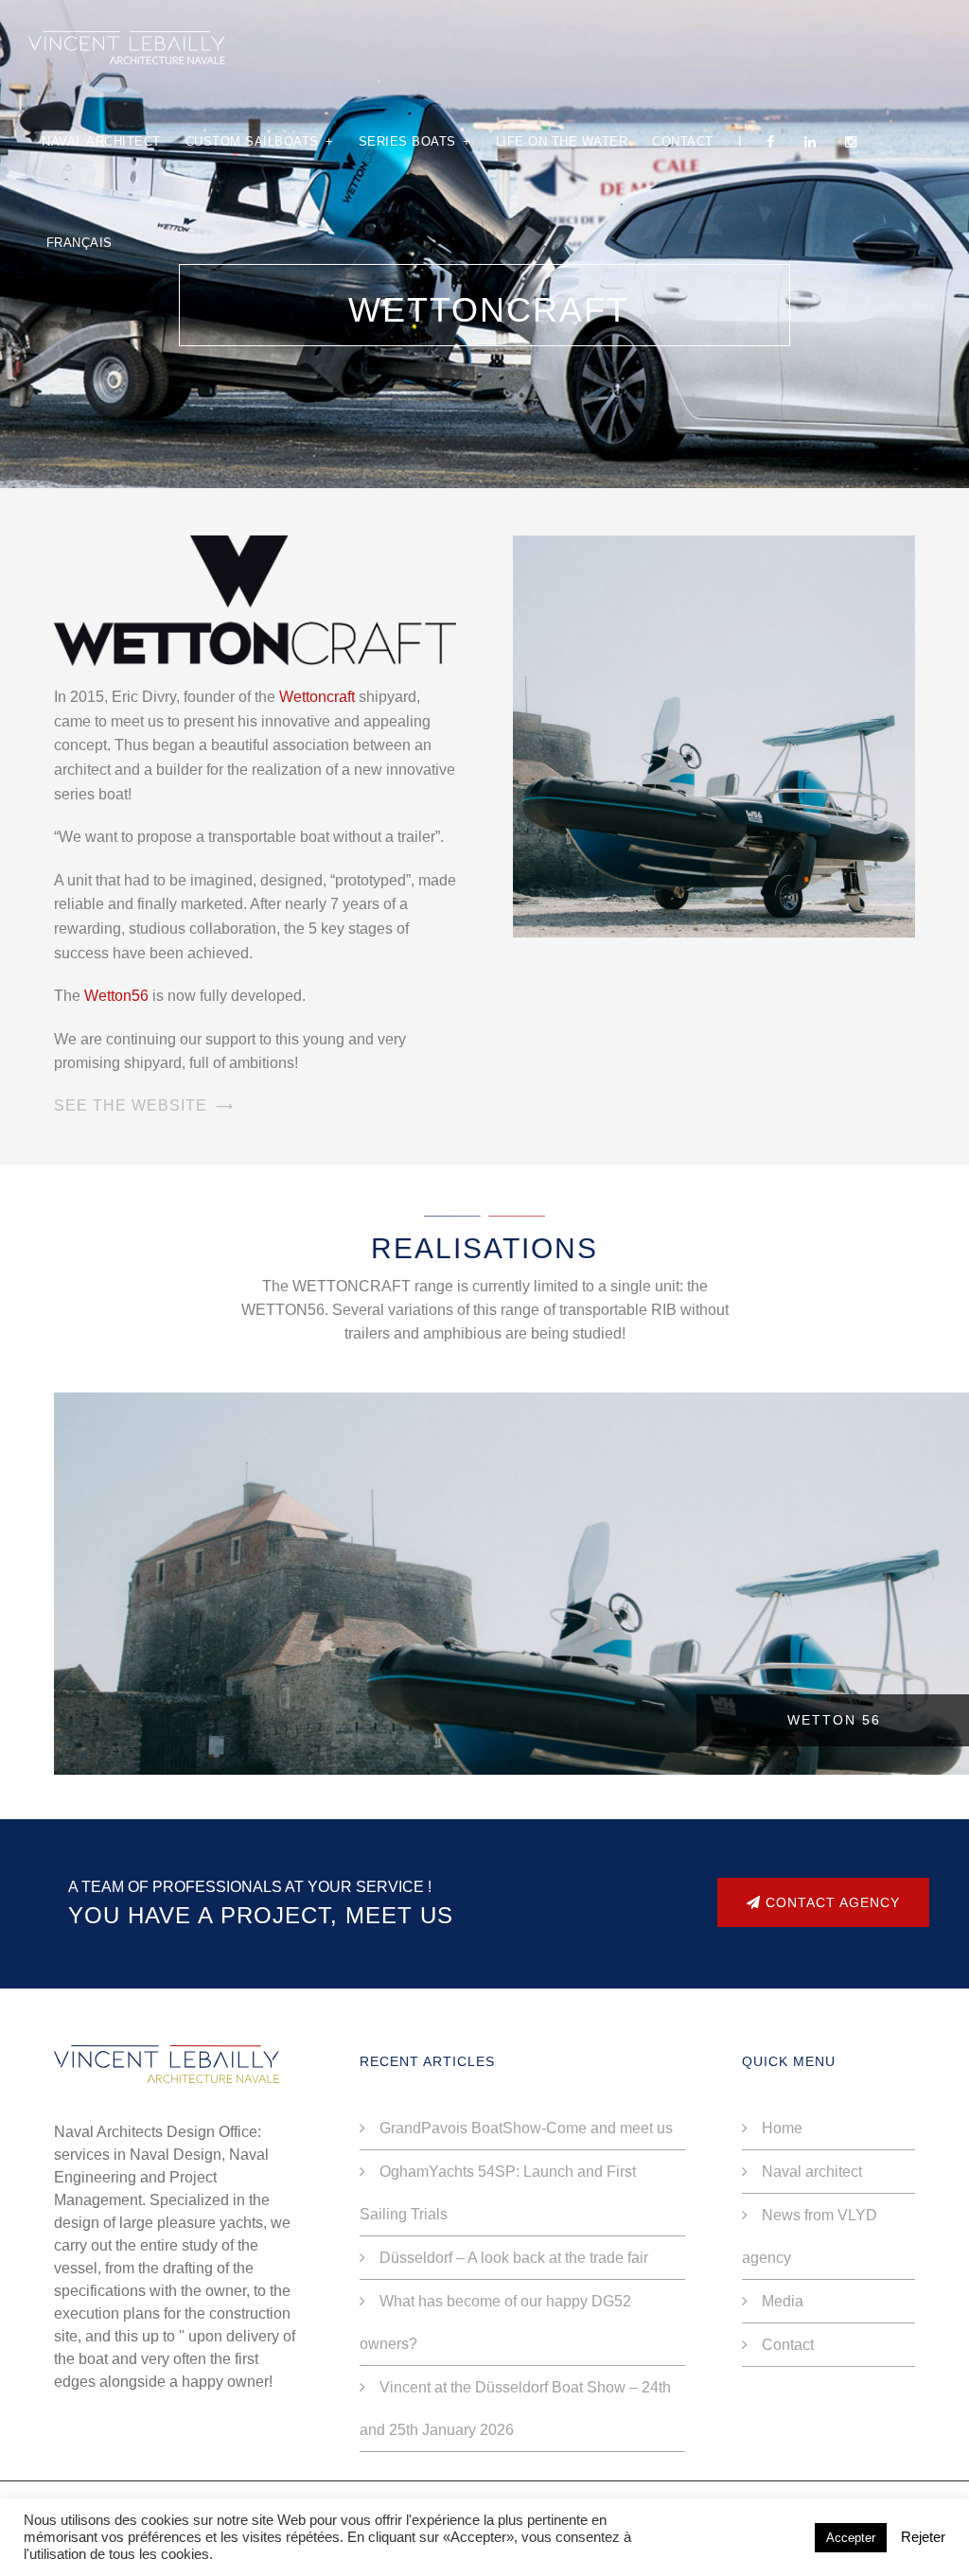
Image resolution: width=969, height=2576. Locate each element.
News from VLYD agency (810, 2236)
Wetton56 (116, 996)
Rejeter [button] (923, 2537)
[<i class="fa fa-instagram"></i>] (854, 142)
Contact (683, 141)
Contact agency (830, 1902)
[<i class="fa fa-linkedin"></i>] (813, 142)
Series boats (415, 141)
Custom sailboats (260, 141)
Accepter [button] (851, 2538)
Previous (73, 1565)
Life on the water (562, 141)
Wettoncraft (317, 697)
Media (783, 2301)
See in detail (513, 1759)
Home (782, 2128)
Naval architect (101, 141)
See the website (131, 1105)
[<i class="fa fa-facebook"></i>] (773, 142)
